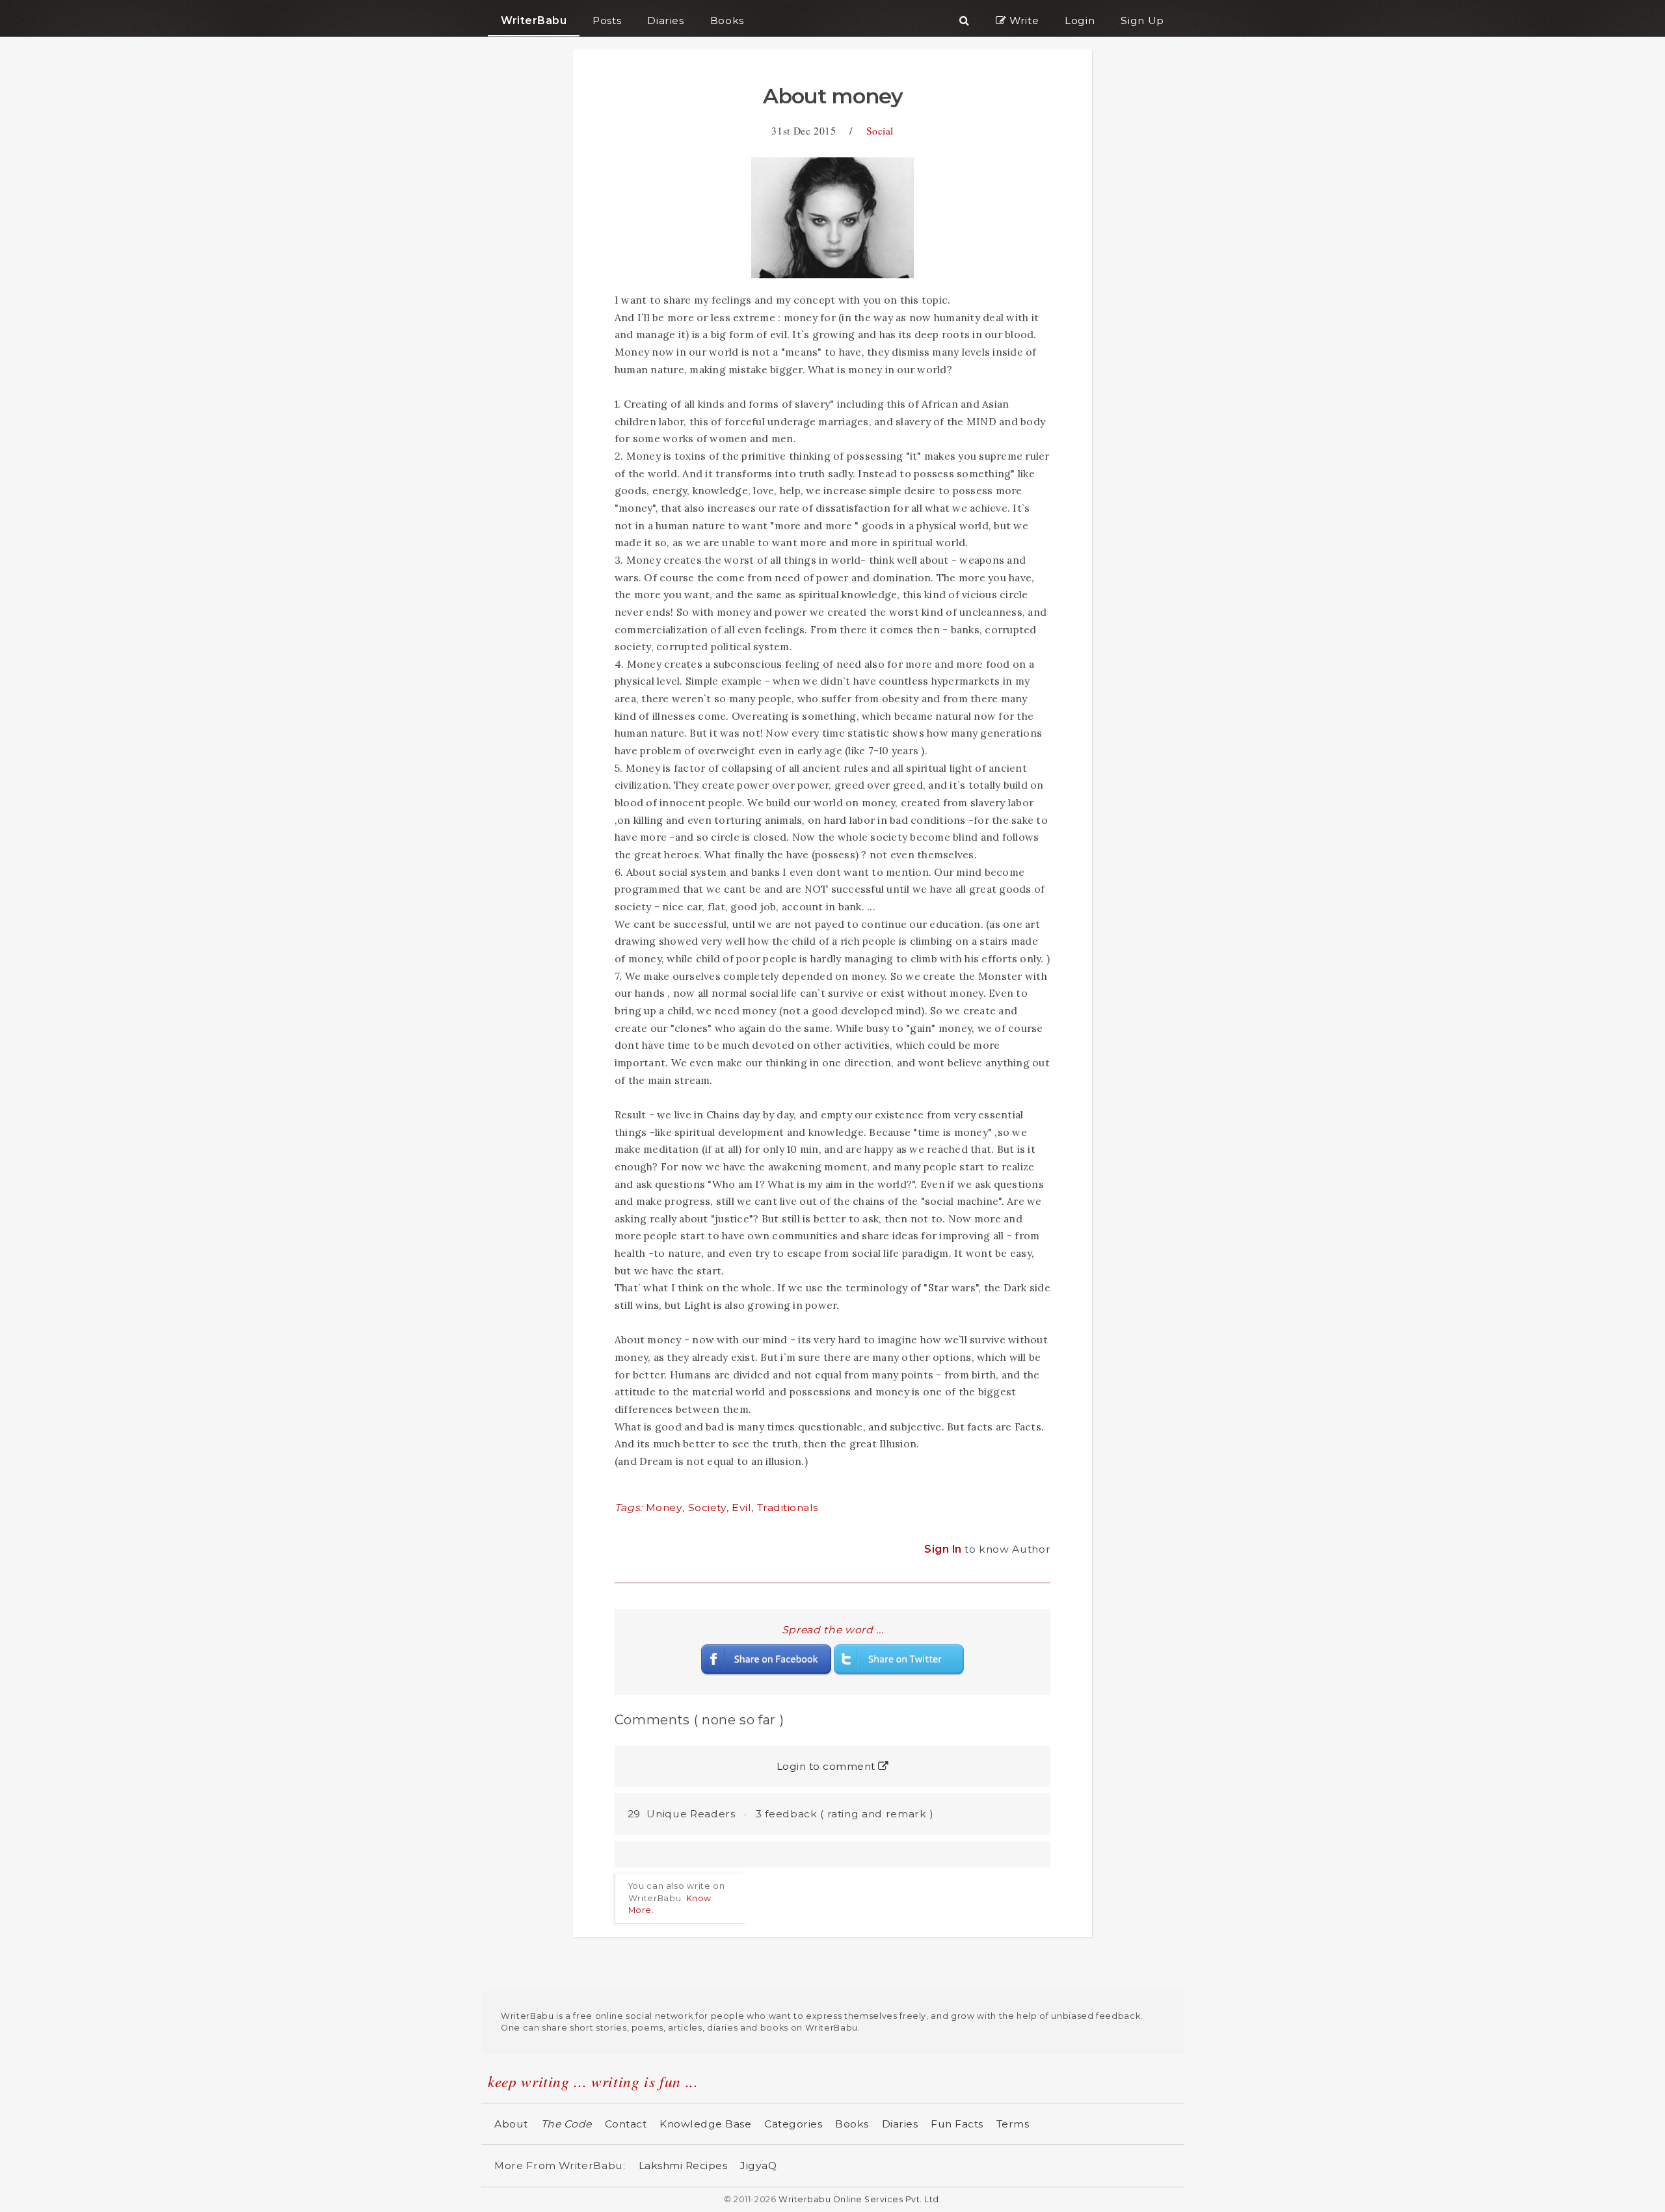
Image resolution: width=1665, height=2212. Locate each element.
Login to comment (828, 1766)
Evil (741, 1508)
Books (852, 2124)
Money (664, 1508)
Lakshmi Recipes (683, 2166)
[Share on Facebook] (766, 1659)
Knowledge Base (705, 2124)
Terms (1013, 2124)
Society (708, 1508)
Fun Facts (957, 2124)
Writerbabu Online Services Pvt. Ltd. (860, 2199)
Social (880, 130)
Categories (793, 2124)
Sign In (944, 1549)
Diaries (900, 2124)
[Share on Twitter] (899, 1659)
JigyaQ (758, 2166)
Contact (626, 2124)
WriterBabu (534, 20)
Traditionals (788, 1508)
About (511, 2124)
